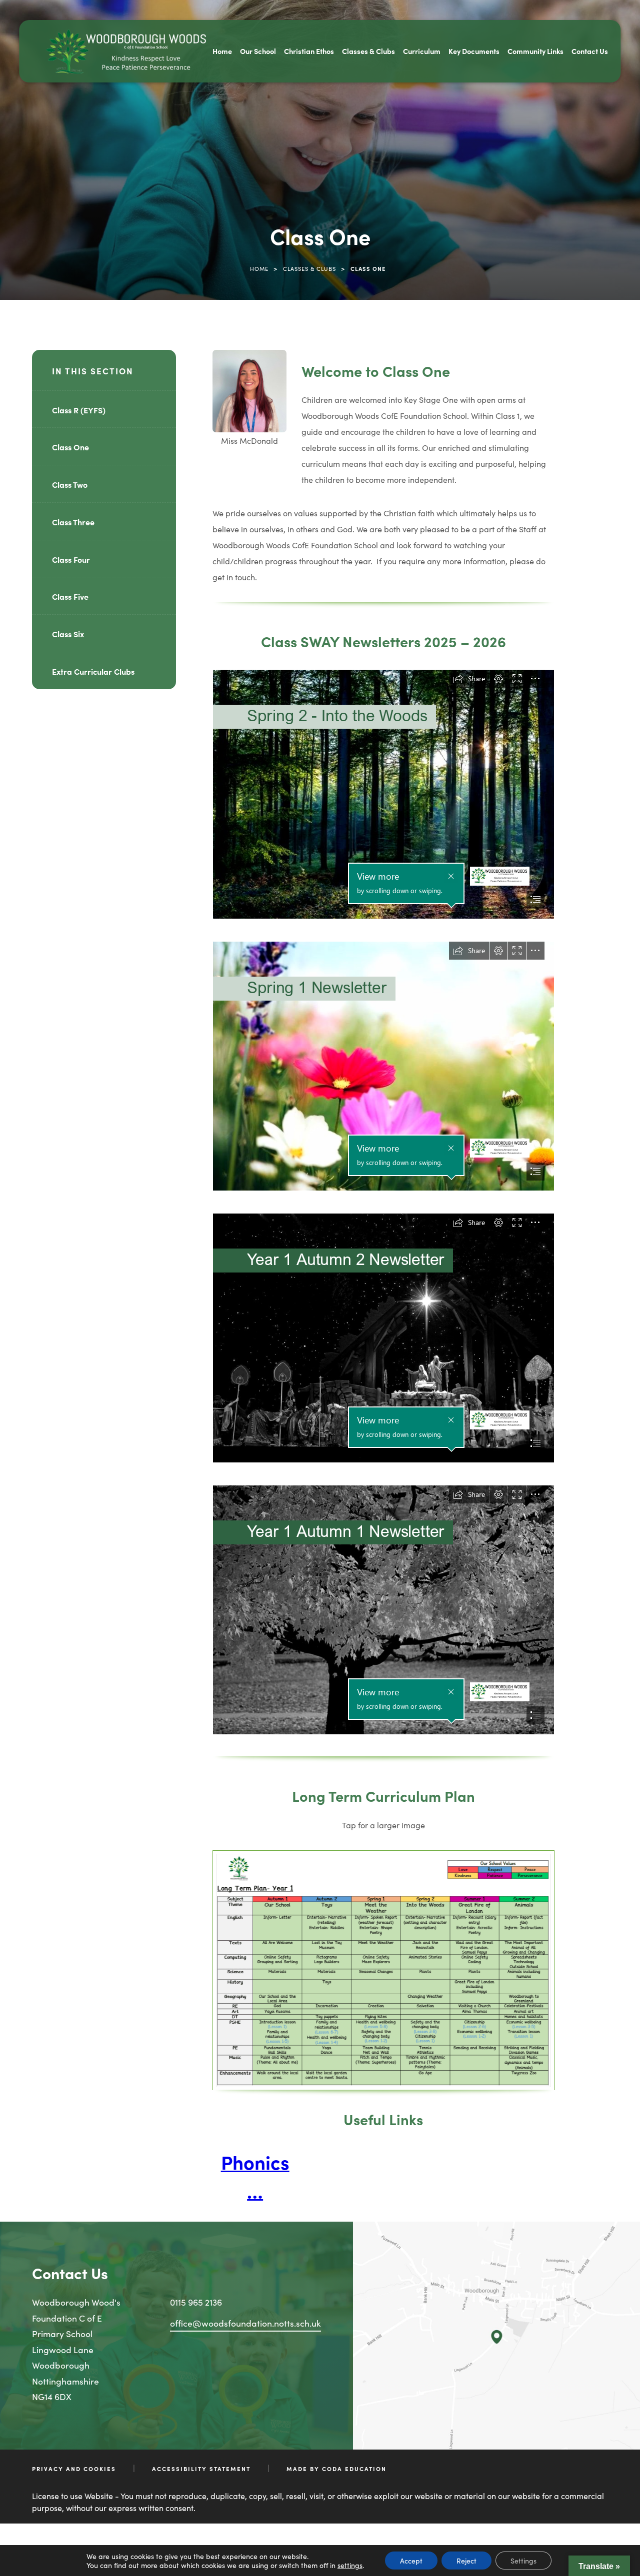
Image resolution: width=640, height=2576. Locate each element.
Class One (70, 447)
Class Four (71, 559)
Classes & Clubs (368, 51)
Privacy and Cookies (74, 2469)
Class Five (70, 596)
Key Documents (474, 51)
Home (222, 51)
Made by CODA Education (336, 2469)
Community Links (535, 51)
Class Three (73, 522)
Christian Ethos (309, 51)
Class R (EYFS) (79, 410)
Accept (411, 2561)
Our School (258, 51)
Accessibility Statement (201, 2469)
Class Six (68, 634)
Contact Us (590, 51)
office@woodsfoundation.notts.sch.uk (245, 2323)
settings (350, 2565)
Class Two (70, 484)
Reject (466, 2561)
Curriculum (422, 51)
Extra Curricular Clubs (93, 671)
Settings (523, 2561)
